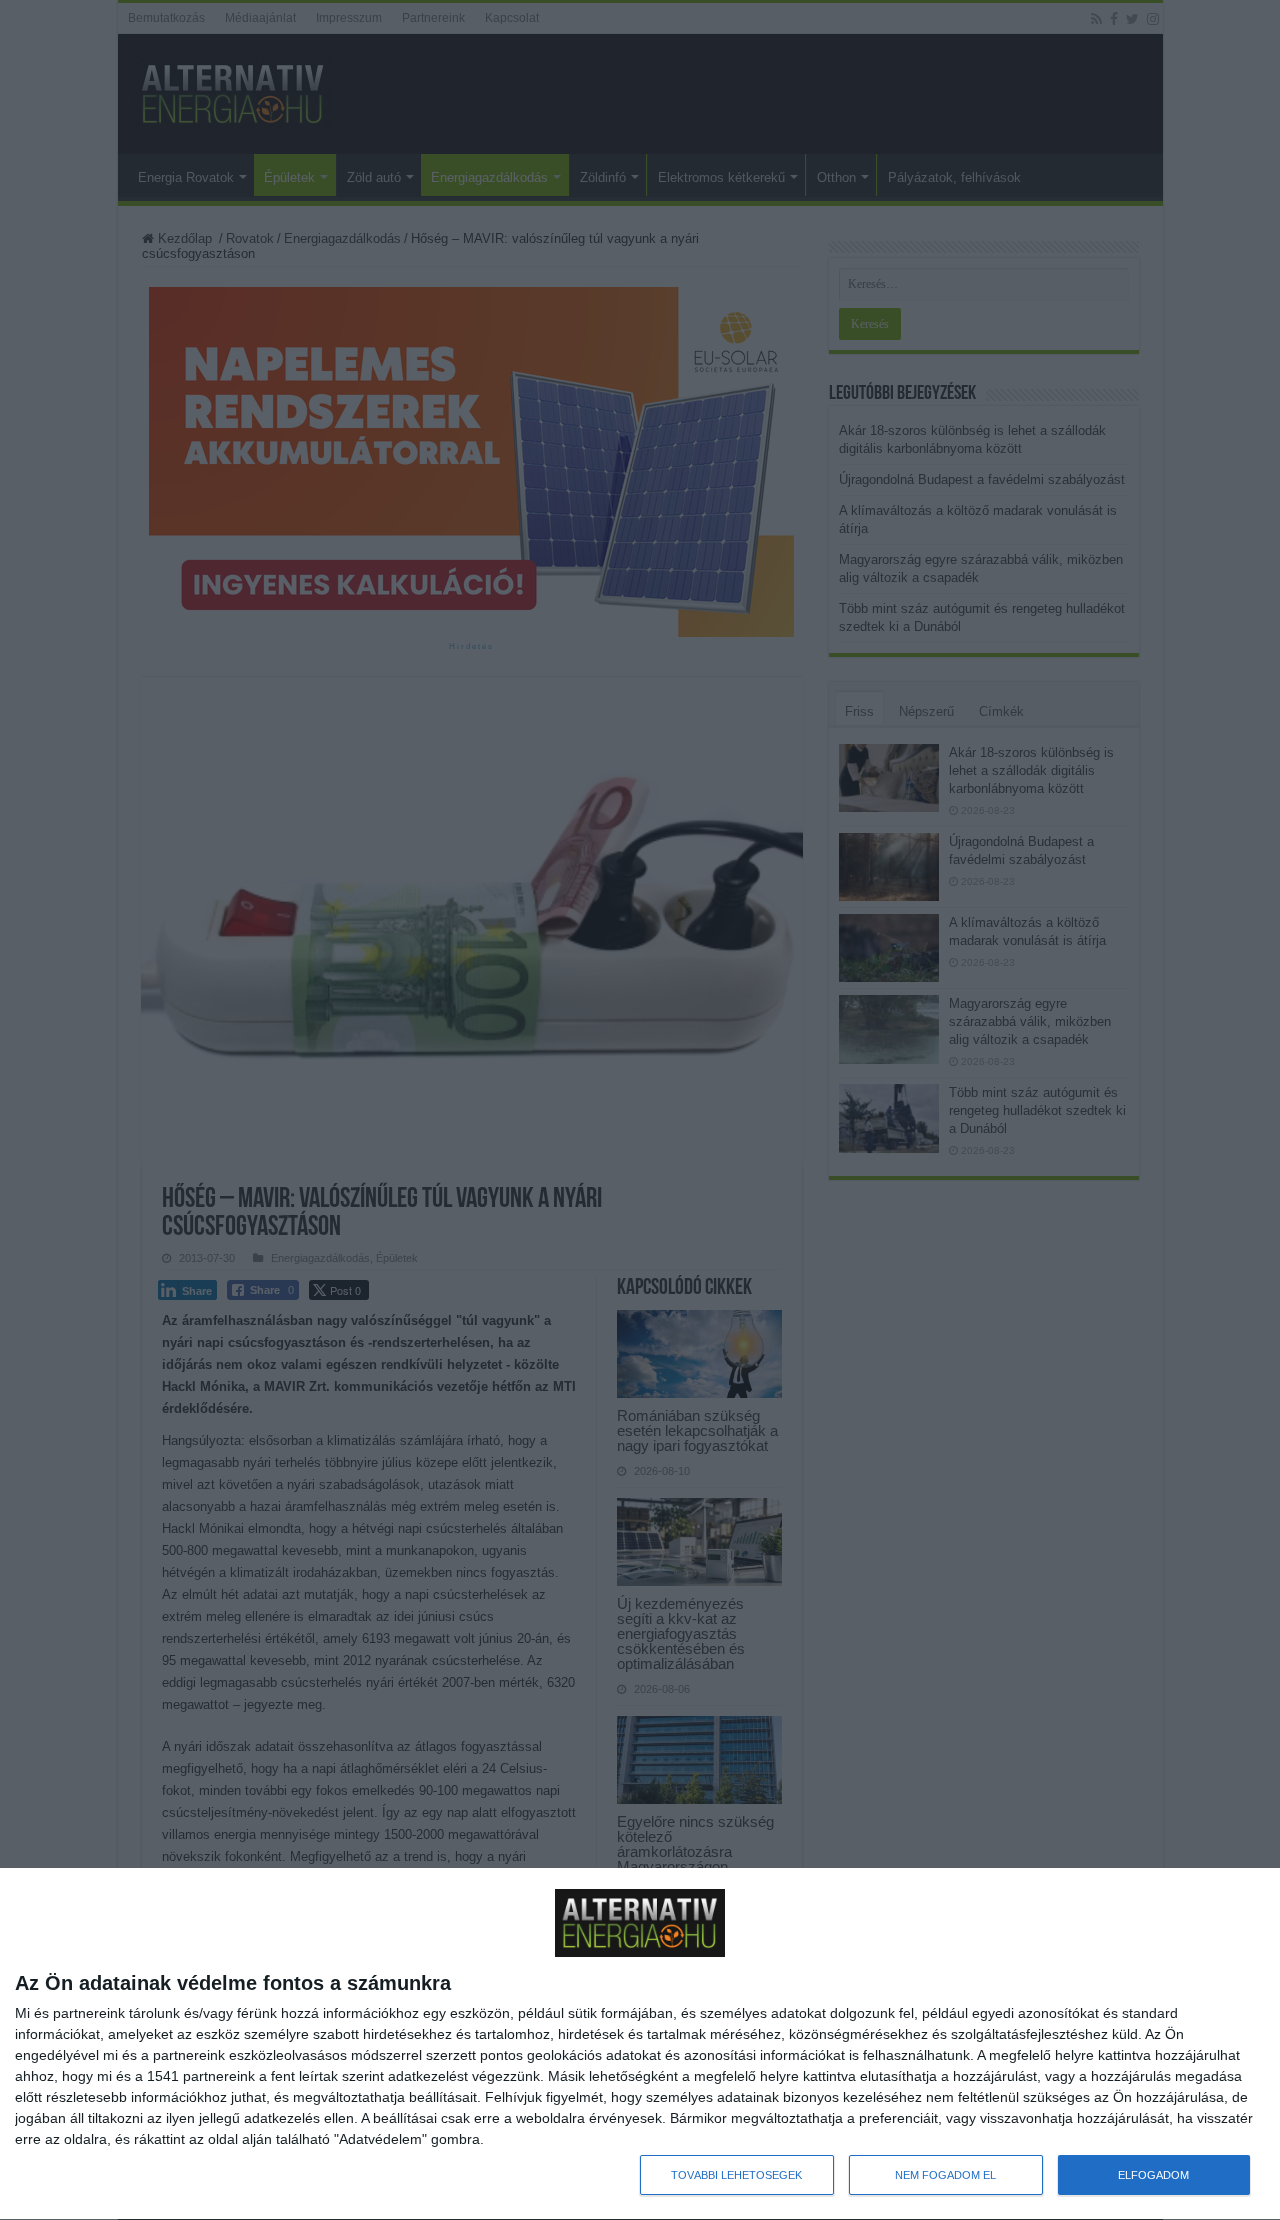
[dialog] (640, 2044)
